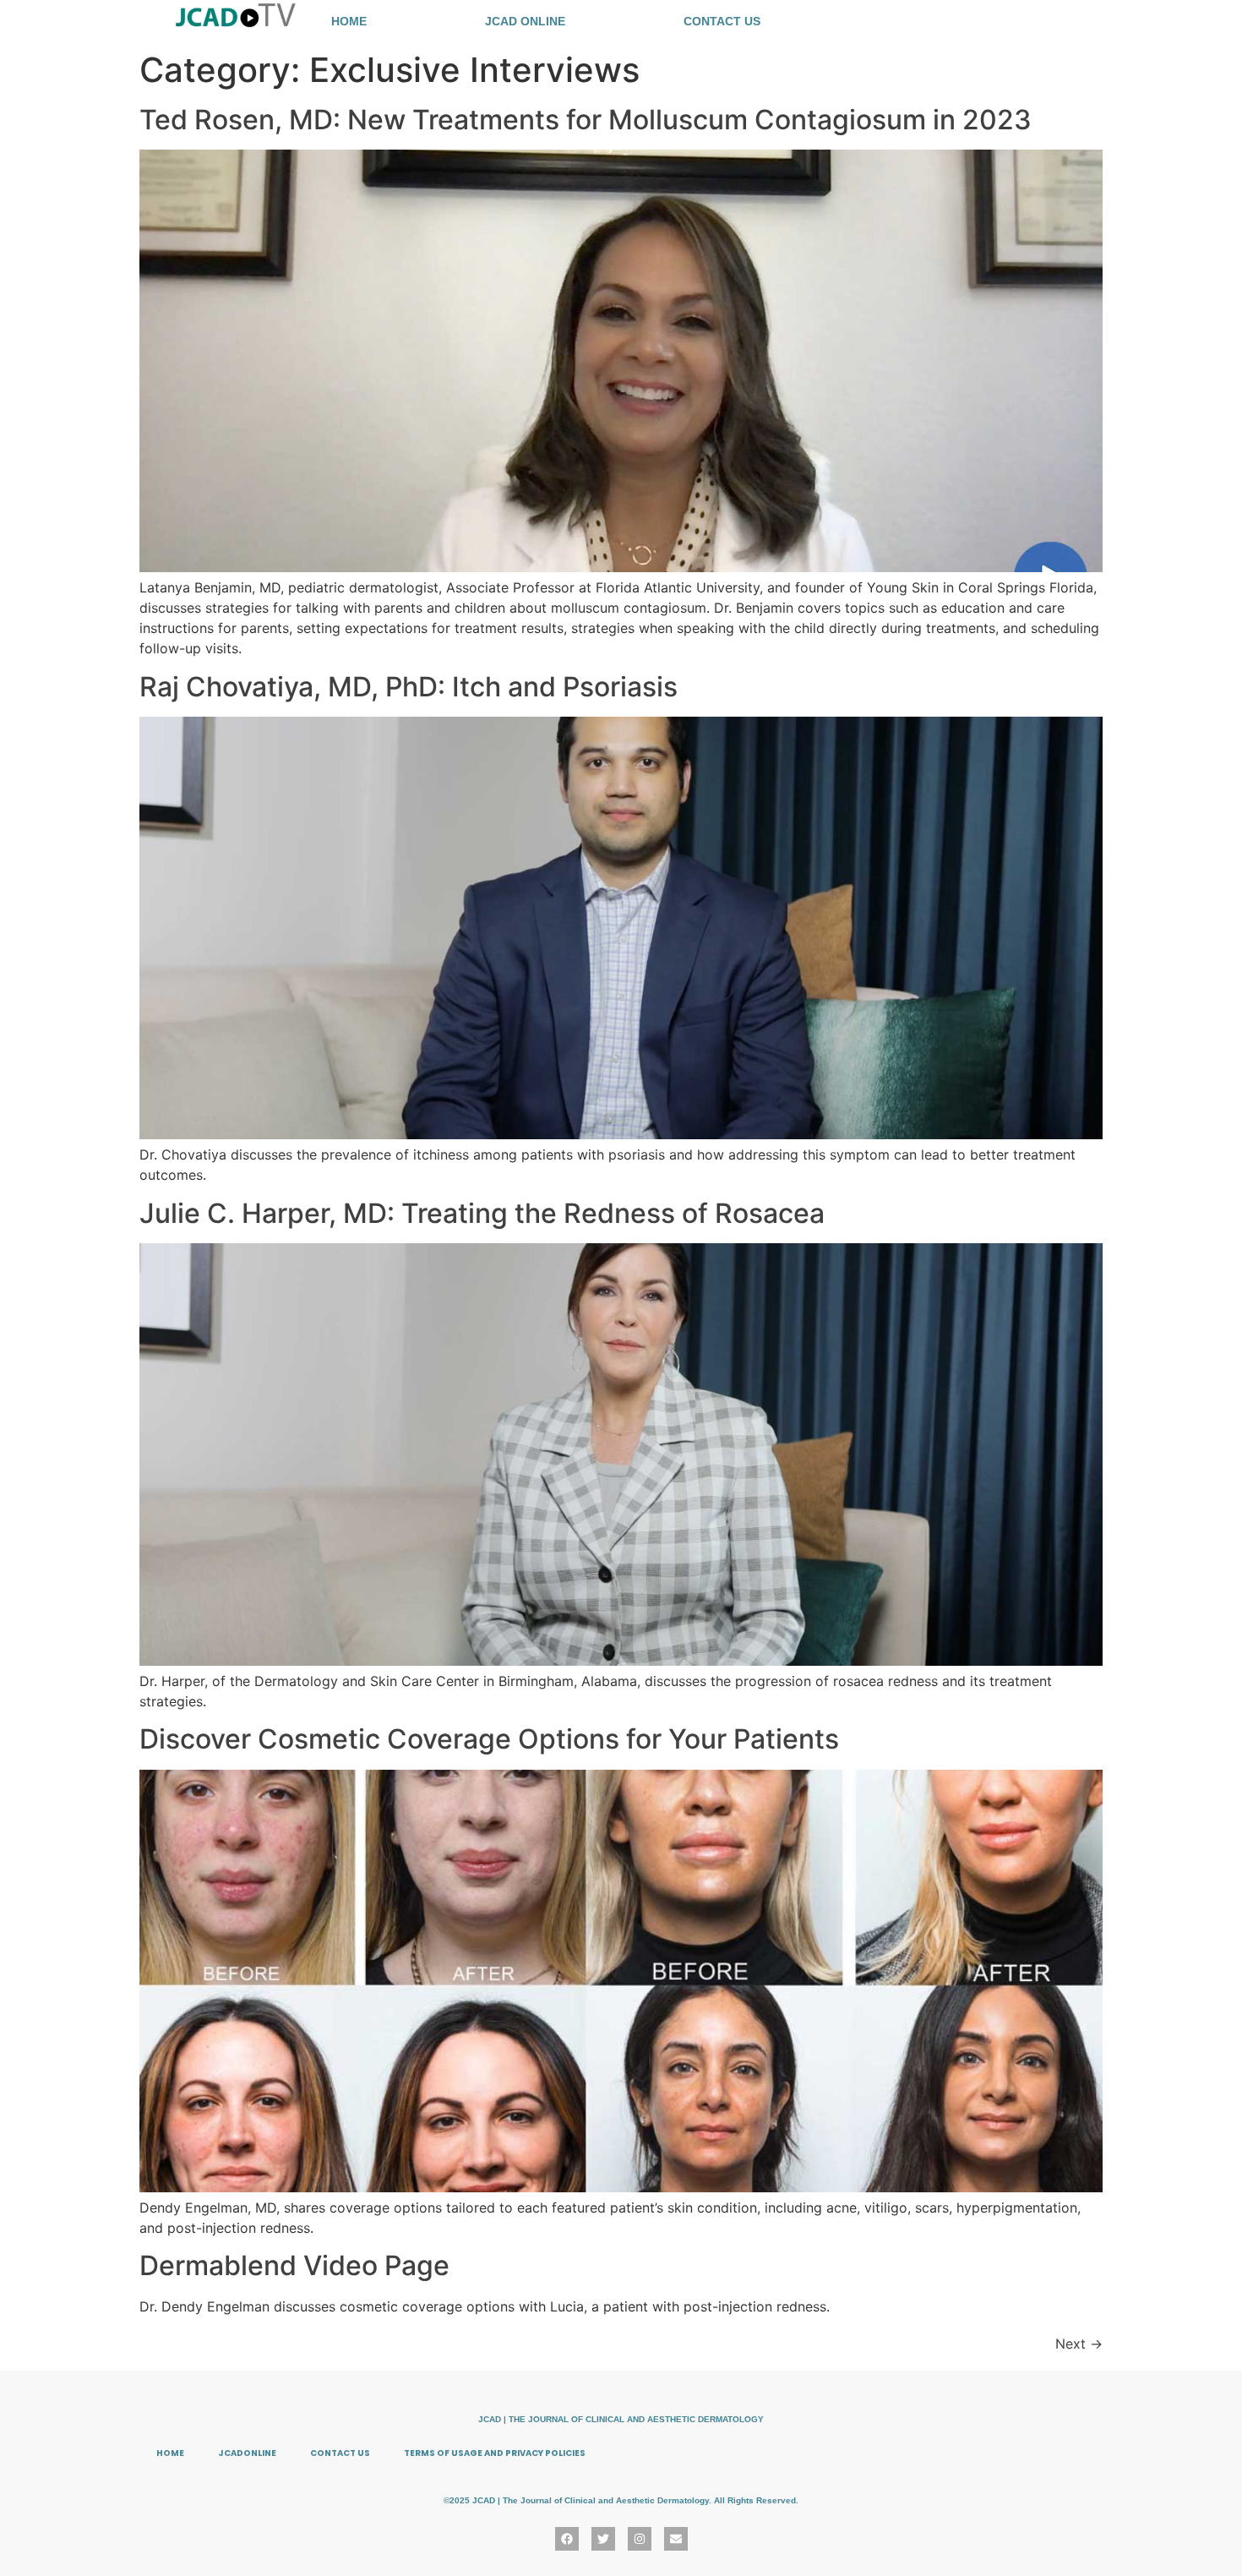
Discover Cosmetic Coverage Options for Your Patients (489, 1739)
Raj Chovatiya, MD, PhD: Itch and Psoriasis (409, 687)
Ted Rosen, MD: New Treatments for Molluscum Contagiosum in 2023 (586, 120)
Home (349, 21)
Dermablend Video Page (294, 2265)
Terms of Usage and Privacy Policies (495, 2453)
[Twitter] (603, 2539)
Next (1079, 2344)
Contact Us (722, 21)
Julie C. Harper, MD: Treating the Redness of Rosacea (482, 1213)
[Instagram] (640, 2539)
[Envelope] (676, 2539)
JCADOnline (247, 2453)
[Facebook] (567, 2539)
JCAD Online (525, 21)
